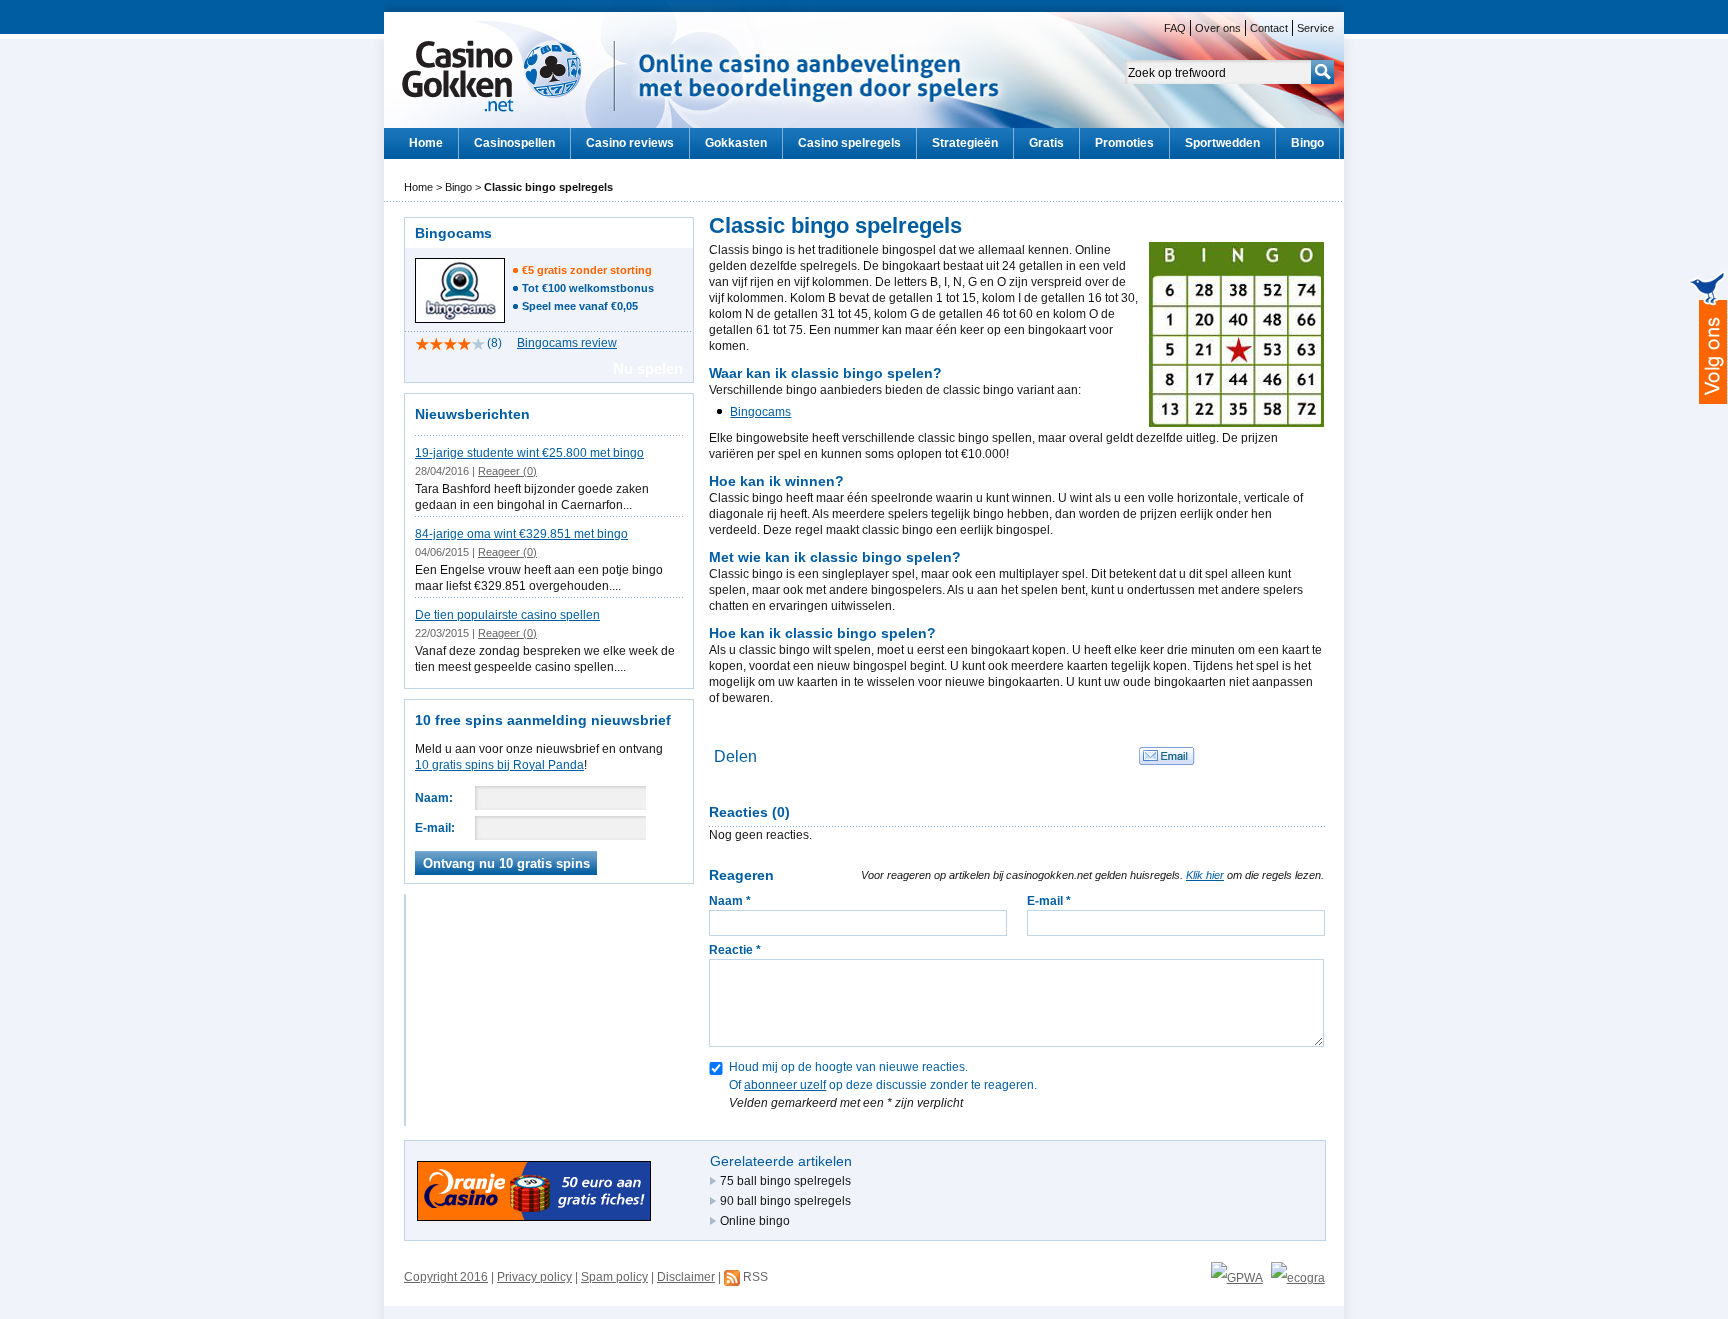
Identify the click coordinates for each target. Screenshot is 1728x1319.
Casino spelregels (849, 143)
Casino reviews (630, 143)
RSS (755, 1277)
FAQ (1175, 28)
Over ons (1218, 28)
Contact (1269, 28)
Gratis (1046, 143)
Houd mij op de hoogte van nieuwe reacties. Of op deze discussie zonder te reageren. (883, 1068)
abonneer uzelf (785, 1085)
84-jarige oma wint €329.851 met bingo (521, 534)
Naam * (730, 901)
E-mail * (1049, 901)
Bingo (1307, 143)
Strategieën (965, 143)
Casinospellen (514, 143)
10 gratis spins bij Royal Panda (499, 765)
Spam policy (614, 1277)
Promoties (1124, 143)
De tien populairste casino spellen (507, 615)
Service (1315, 28)
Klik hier (1205, 875)
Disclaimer (686, 1277)
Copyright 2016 (446, 1277)
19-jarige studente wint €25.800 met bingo (529, 453)
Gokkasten (736, 143)
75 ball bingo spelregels (785, 1181)
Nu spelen (648, 368)
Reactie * (735, 950)
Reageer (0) (507, 471)
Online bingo (755, 1221)
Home (426, 143)
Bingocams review (567, 343)
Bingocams (760, 412)
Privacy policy (534, 1277)
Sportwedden (1222, 143)
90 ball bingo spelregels (785, 1201)
